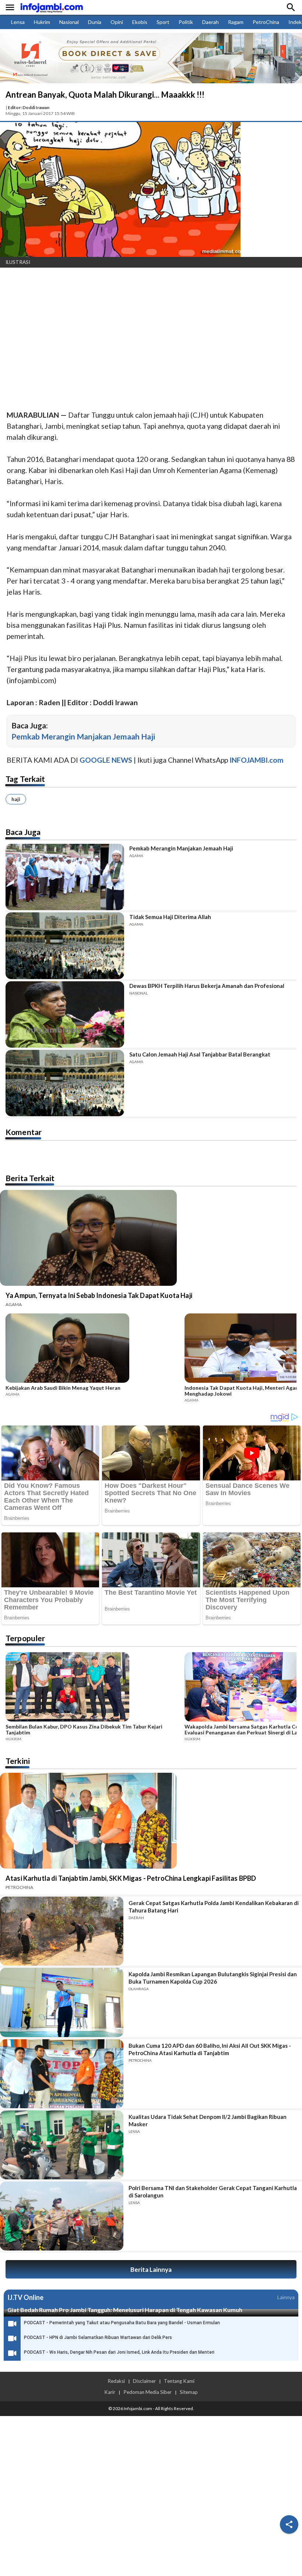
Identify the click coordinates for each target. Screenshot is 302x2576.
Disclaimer (144, 2381)
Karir (110, 2392)
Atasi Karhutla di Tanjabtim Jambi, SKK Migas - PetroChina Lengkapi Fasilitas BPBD (131, 1878)
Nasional (69, 22)
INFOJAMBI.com (257, 760)
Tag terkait (25, 779)
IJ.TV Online (25, 2297)
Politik (186, 22)
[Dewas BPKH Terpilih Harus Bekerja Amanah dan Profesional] (65, 1014)
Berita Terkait (30, 1178)
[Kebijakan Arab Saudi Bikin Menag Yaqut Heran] (93, 1349)
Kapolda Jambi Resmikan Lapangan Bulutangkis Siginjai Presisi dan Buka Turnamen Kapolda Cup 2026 (213, 1978)
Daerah (210, 22)
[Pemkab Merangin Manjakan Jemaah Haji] (65, 877)
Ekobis (140, 22)
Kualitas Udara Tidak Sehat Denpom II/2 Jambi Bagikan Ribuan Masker (208, 2120)
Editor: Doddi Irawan (29, 107)
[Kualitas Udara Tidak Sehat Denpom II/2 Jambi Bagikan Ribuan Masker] (62, 2145)
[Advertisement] (151, 328)
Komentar (24, 1132)
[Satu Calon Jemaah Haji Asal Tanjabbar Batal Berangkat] (65, 1083)
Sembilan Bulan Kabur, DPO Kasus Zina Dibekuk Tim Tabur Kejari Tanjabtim (84, 1730)
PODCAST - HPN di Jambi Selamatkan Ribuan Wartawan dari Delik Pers (98, 2337)
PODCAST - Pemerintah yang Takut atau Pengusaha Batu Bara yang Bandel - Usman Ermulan (122, 2323)
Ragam (236, 22)
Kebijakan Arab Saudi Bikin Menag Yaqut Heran (63, 1388)
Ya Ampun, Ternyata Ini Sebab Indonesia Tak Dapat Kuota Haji (99, 1295)
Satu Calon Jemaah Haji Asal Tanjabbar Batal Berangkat (200, 1054)
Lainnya (286, 2297)
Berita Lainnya (151, 2269)
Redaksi (116, 2381)
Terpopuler (25, 1638)
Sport (163, 22)
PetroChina (266, 22)
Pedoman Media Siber (148, 2392)
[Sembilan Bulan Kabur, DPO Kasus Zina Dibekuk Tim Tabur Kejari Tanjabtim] (93, 1688)
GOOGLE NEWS (106, 760)
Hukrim (42, 22)
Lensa (18, 22)
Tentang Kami (179, 2381)
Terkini (18, 1761)
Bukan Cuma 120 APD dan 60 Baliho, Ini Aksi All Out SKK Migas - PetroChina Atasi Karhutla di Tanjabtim (210, 2049)
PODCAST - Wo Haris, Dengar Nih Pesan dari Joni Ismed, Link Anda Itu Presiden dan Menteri (119, 2352)
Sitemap (189, 2392)
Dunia (95, 22)
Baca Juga (23, 832)
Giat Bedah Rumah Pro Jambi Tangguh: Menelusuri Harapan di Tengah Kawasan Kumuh (125, 2310)
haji (16, 799)
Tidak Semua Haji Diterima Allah (170, 917)
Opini (117, 22)
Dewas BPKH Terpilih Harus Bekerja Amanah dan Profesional (207, 986)
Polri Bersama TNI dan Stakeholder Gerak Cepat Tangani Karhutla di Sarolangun (213, 2192)
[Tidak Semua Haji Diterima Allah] (65, 946)
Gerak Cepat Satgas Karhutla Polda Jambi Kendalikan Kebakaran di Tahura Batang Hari (214, 1907)
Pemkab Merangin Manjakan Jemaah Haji (83, 736)
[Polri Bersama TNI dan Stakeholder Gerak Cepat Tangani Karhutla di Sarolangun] (62, 2216)
